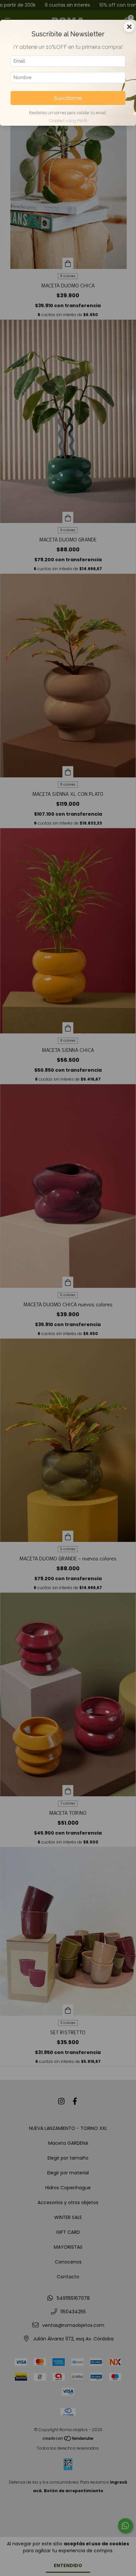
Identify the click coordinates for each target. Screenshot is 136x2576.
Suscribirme (68, 98)
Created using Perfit (68, 121)
